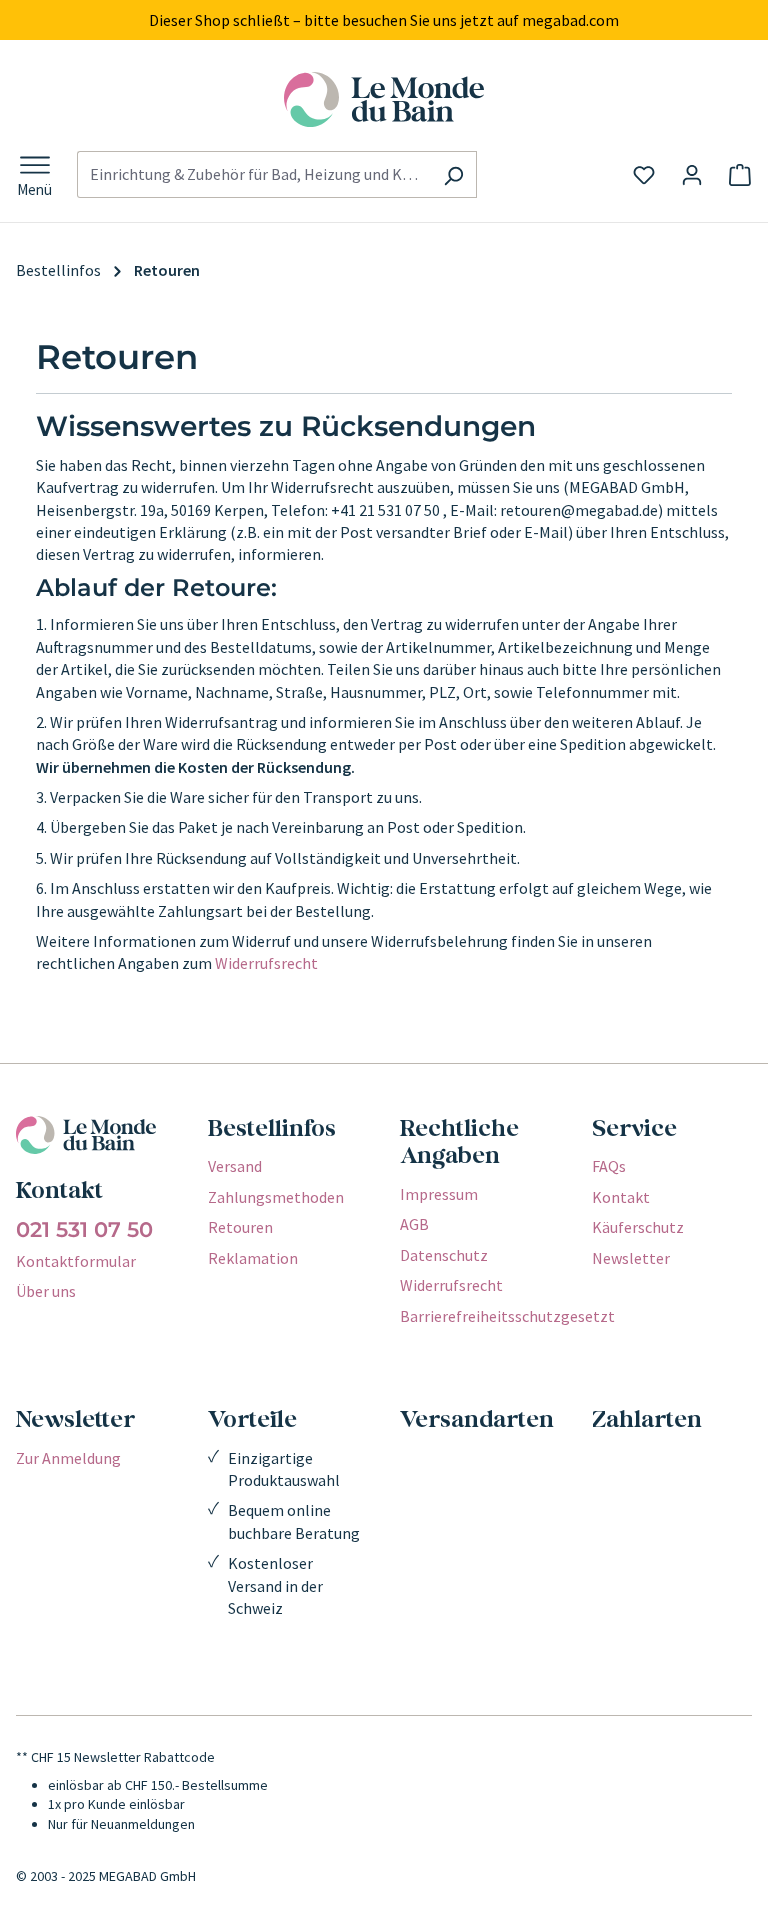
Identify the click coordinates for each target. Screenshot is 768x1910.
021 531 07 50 (84, 1230)
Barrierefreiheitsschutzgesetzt (507, 1316)
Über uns (46, 1291)
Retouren (240, 1227)
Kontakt (621, 1197)
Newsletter (631, 1258)
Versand (235, 1166)
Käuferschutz (638, 1227)
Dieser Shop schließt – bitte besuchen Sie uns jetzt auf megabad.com (384, 20)
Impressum (439, 1194)
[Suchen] (453, 174)
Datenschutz (444, 1255)
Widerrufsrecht (266, 963)
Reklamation (253, 1258)
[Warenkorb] (740, 175)
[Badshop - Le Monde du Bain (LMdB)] (384, 99)
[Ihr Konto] (692, 175)
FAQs (609, 1166)
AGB (414, 1224)
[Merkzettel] (644, 175)
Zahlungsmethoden (276, 1197)
